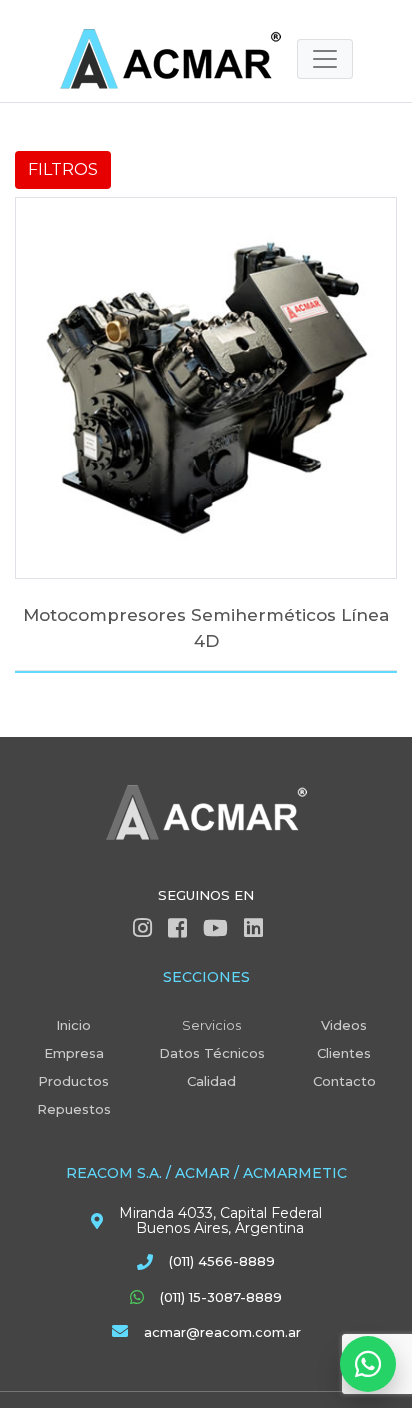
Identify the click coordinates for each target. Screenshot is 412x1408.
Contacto (344, 1081)
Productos (73, 1081)
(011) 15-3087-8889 (221, 1297)
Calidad (211, 1081)
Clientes (344, 1053)
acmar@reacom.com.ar (222, 1332)
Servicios (211, 1025)
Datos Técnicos (212, 1053)
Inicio (73, 1025)
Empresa (74, 1053)
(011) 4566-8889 (222, 1261)
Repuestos (74, 1109)
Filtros (63, 169)
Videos (344, 1025)
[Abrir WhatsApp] (368, 1364)
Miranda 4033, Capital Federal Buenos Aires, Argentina (220, 1221)
